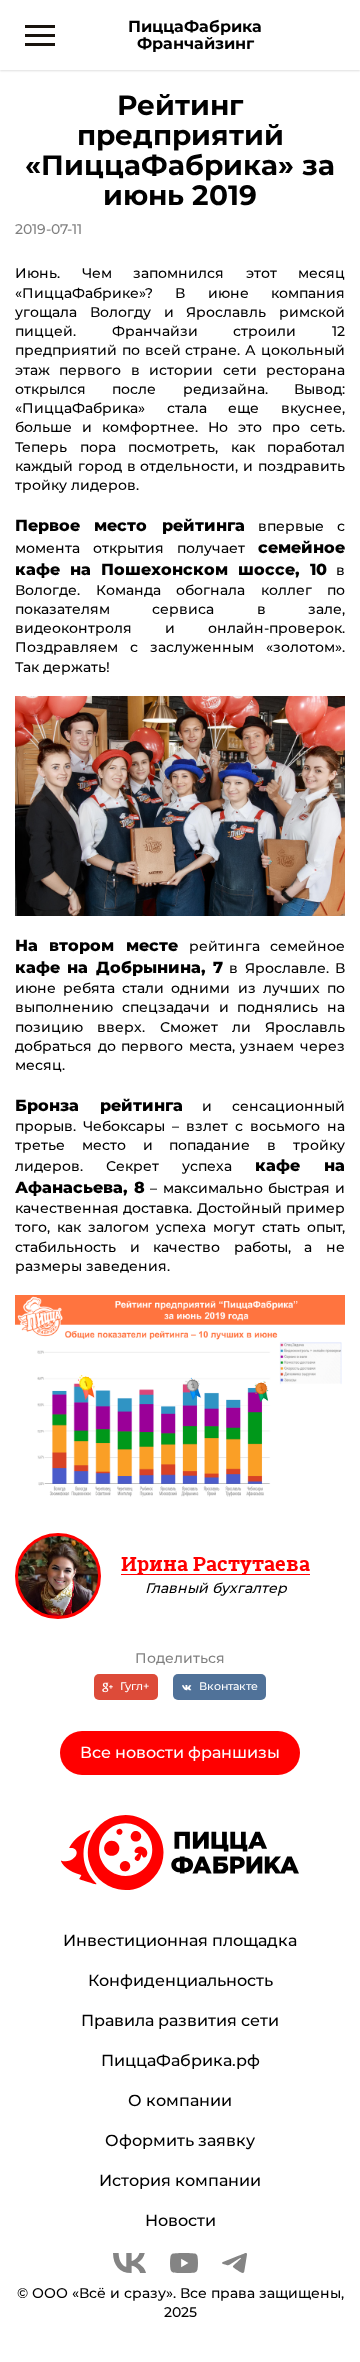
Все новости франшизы (180, 1752)
